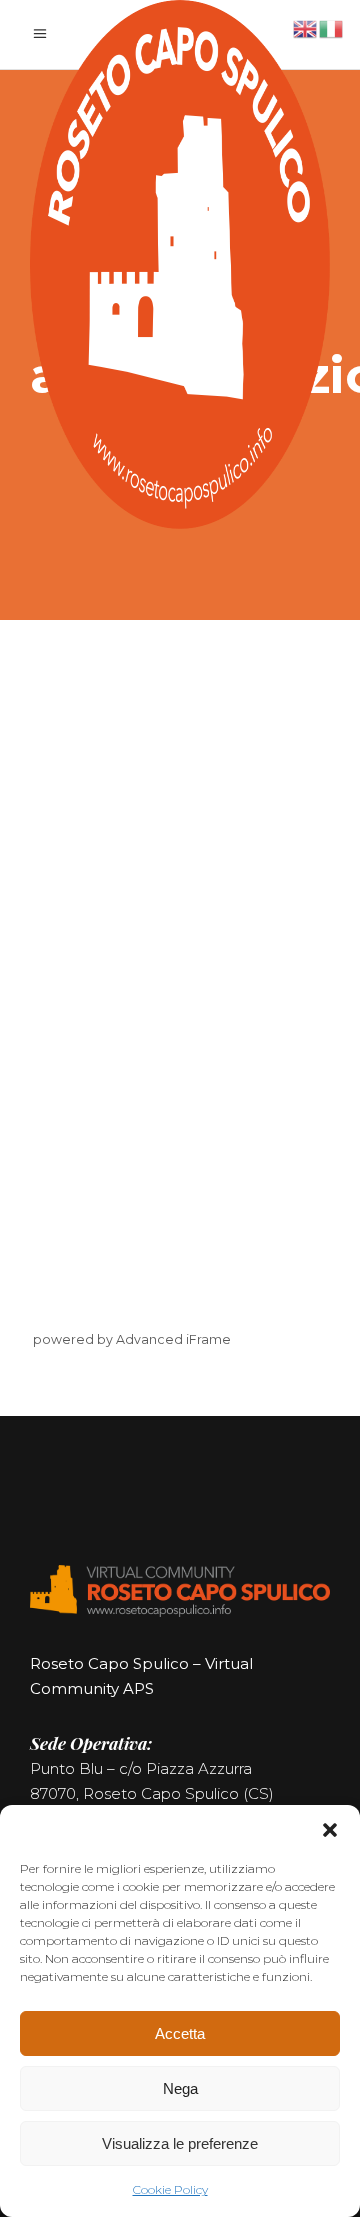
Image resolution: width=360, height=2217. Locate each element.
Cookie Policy (170, 2189)
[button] (330, 1830)
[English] (306, 27)
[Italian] (332, 27)
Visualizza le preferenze (180, 2143)
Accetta (180, 2033)
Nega (180, 2088)
